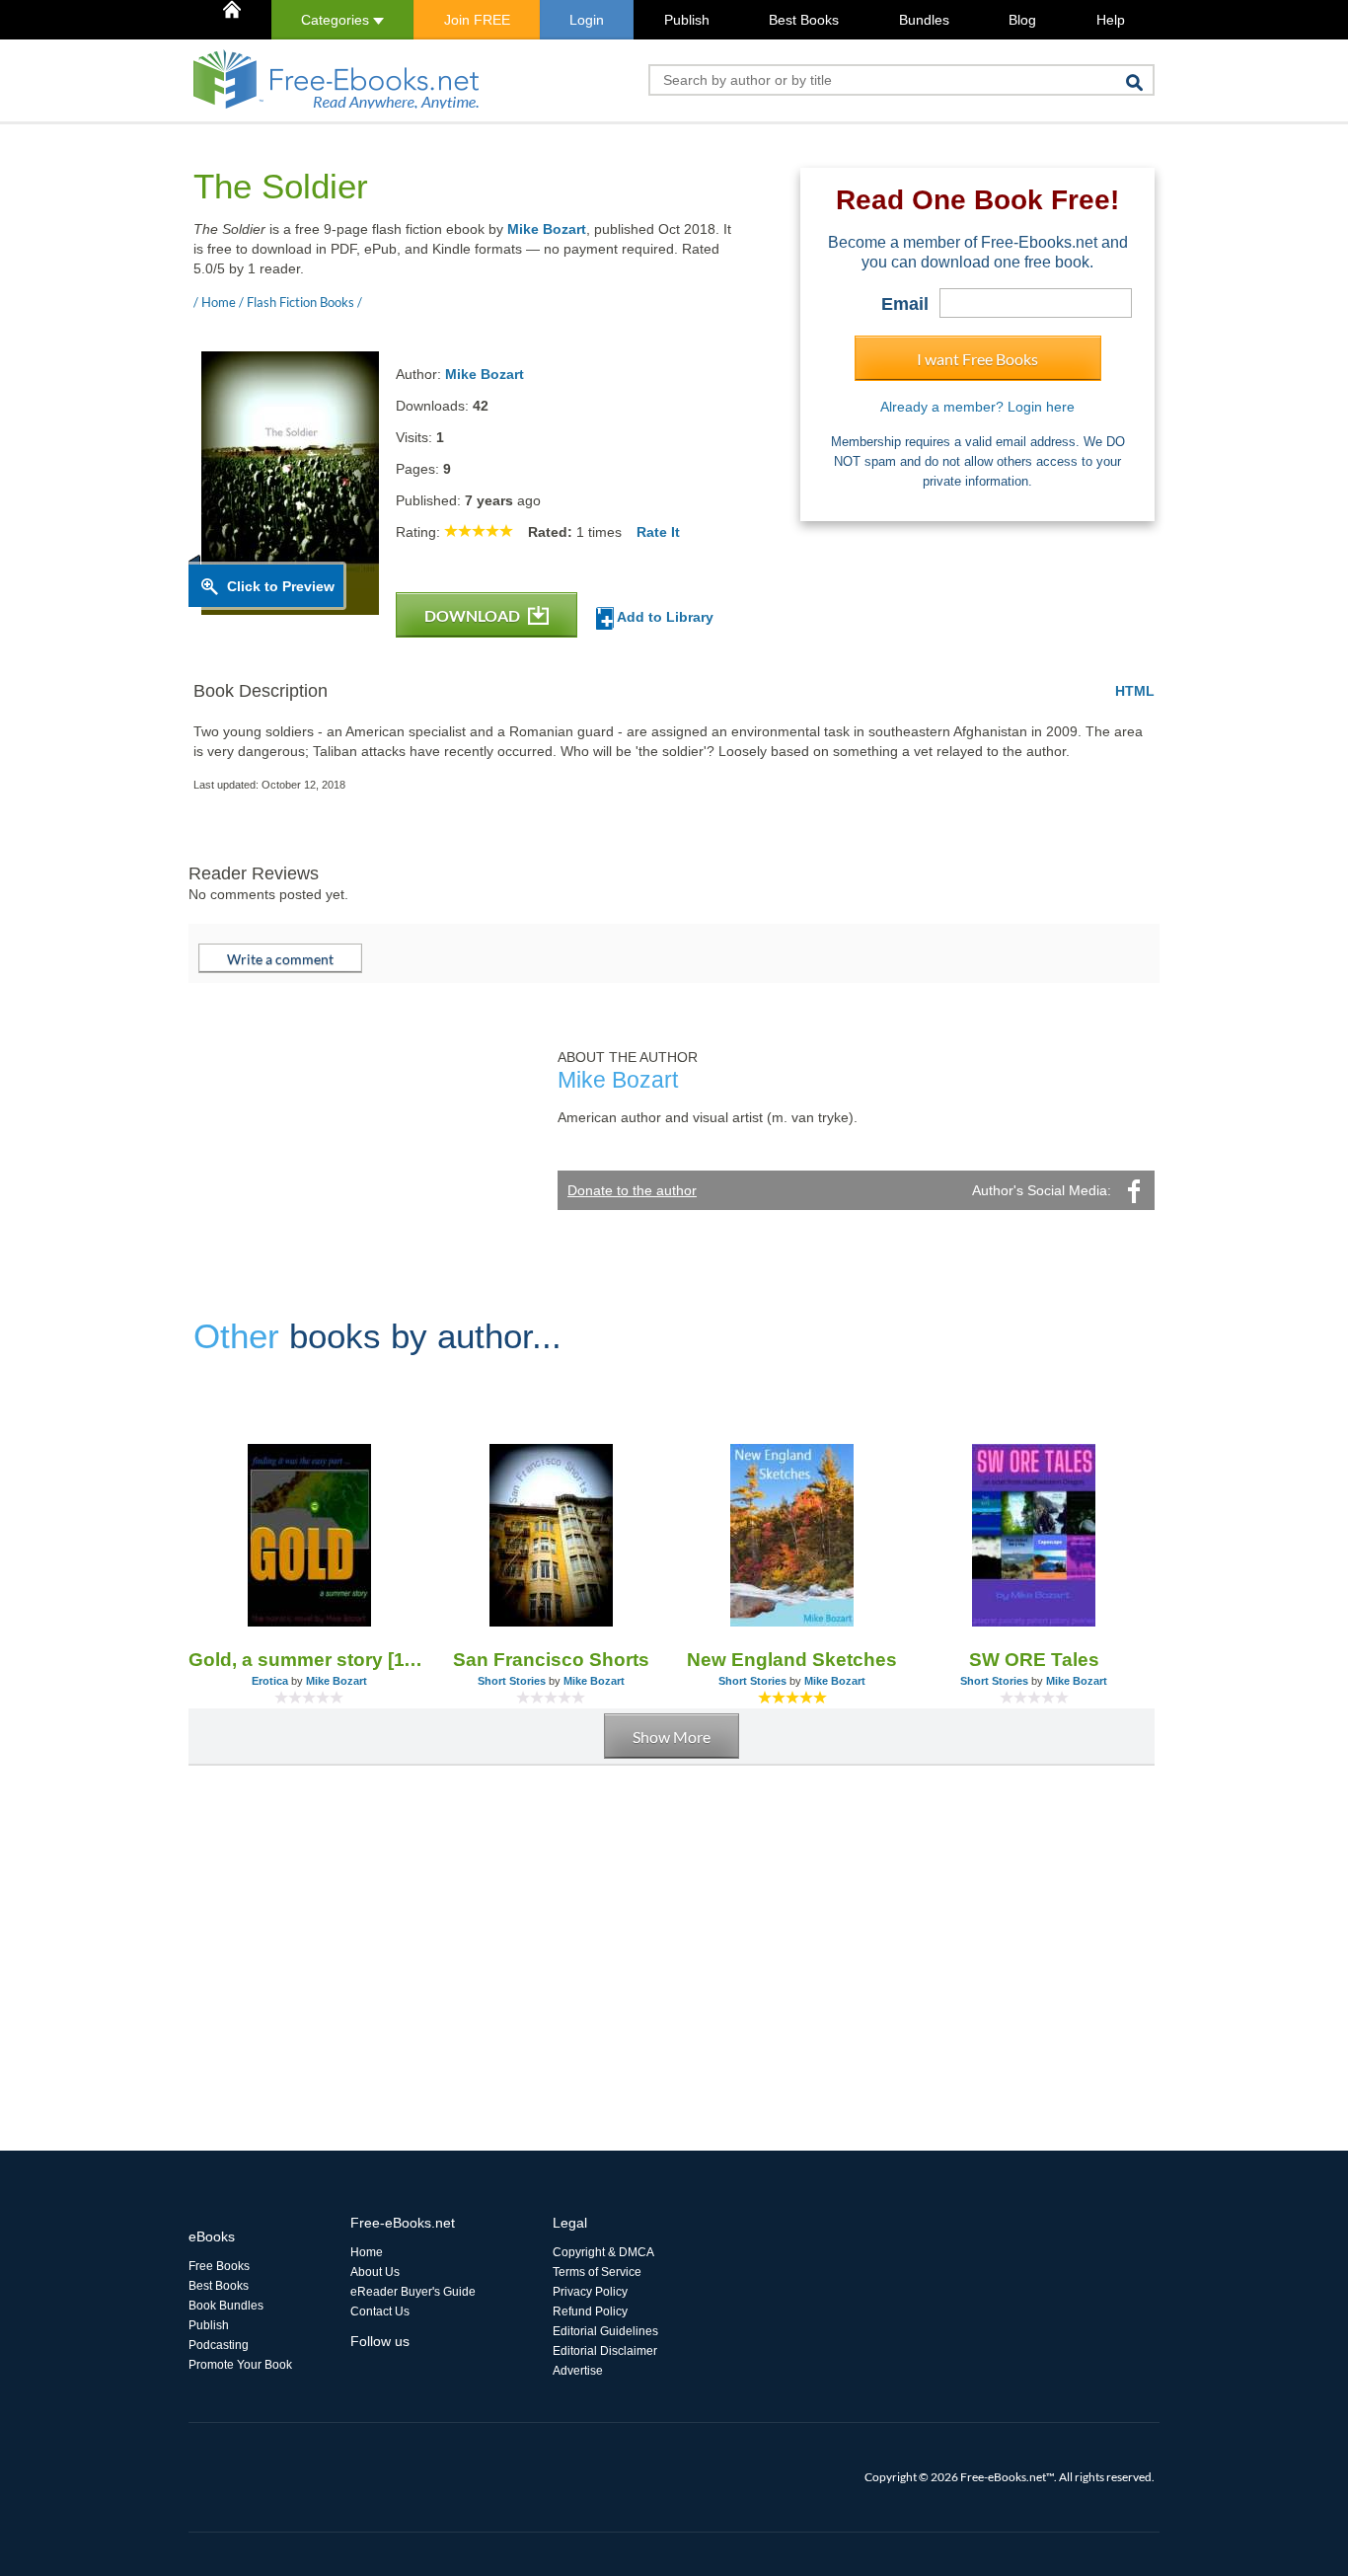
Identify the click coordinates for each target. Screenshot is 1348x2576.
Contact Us (380, 2311)
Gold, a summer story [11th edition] (309, 1660)
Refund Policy (590, 2311)
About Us (375, 2272)
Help (1111, 20)
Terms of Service (597, 2272)
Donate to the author (632, 1190)
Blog (1022, 20)
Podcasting (219, 2345)
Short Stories (512, 1681)
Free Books (219, 2266)
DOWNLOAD (474, 615)
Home (367, 2252)
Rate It (658, 532)
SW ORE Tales (1034, 1660)
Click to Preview (281, 586)
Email (905, 304)
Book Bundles (226, 2306)
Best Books (804, 20)
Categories (337, 20)
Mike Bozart (547, 229)
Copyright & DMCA (603, 2252)
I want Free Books (977, 359)
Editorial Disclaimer (605, 2351)
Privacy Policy (590, 2292)
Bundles (924, 20)
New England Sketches (792, 1660)
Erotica (270, 1681)
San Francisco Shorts (551, 1660)
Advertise (578, 2371)
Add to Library (664, 617)
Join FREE (477, 20)
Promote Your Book (240, 2365)
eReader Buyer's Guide (413, 2292)
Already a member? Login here (977, 407)
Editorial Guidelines (605, 2331)
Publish (687, 20)
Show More (672, 1737)
